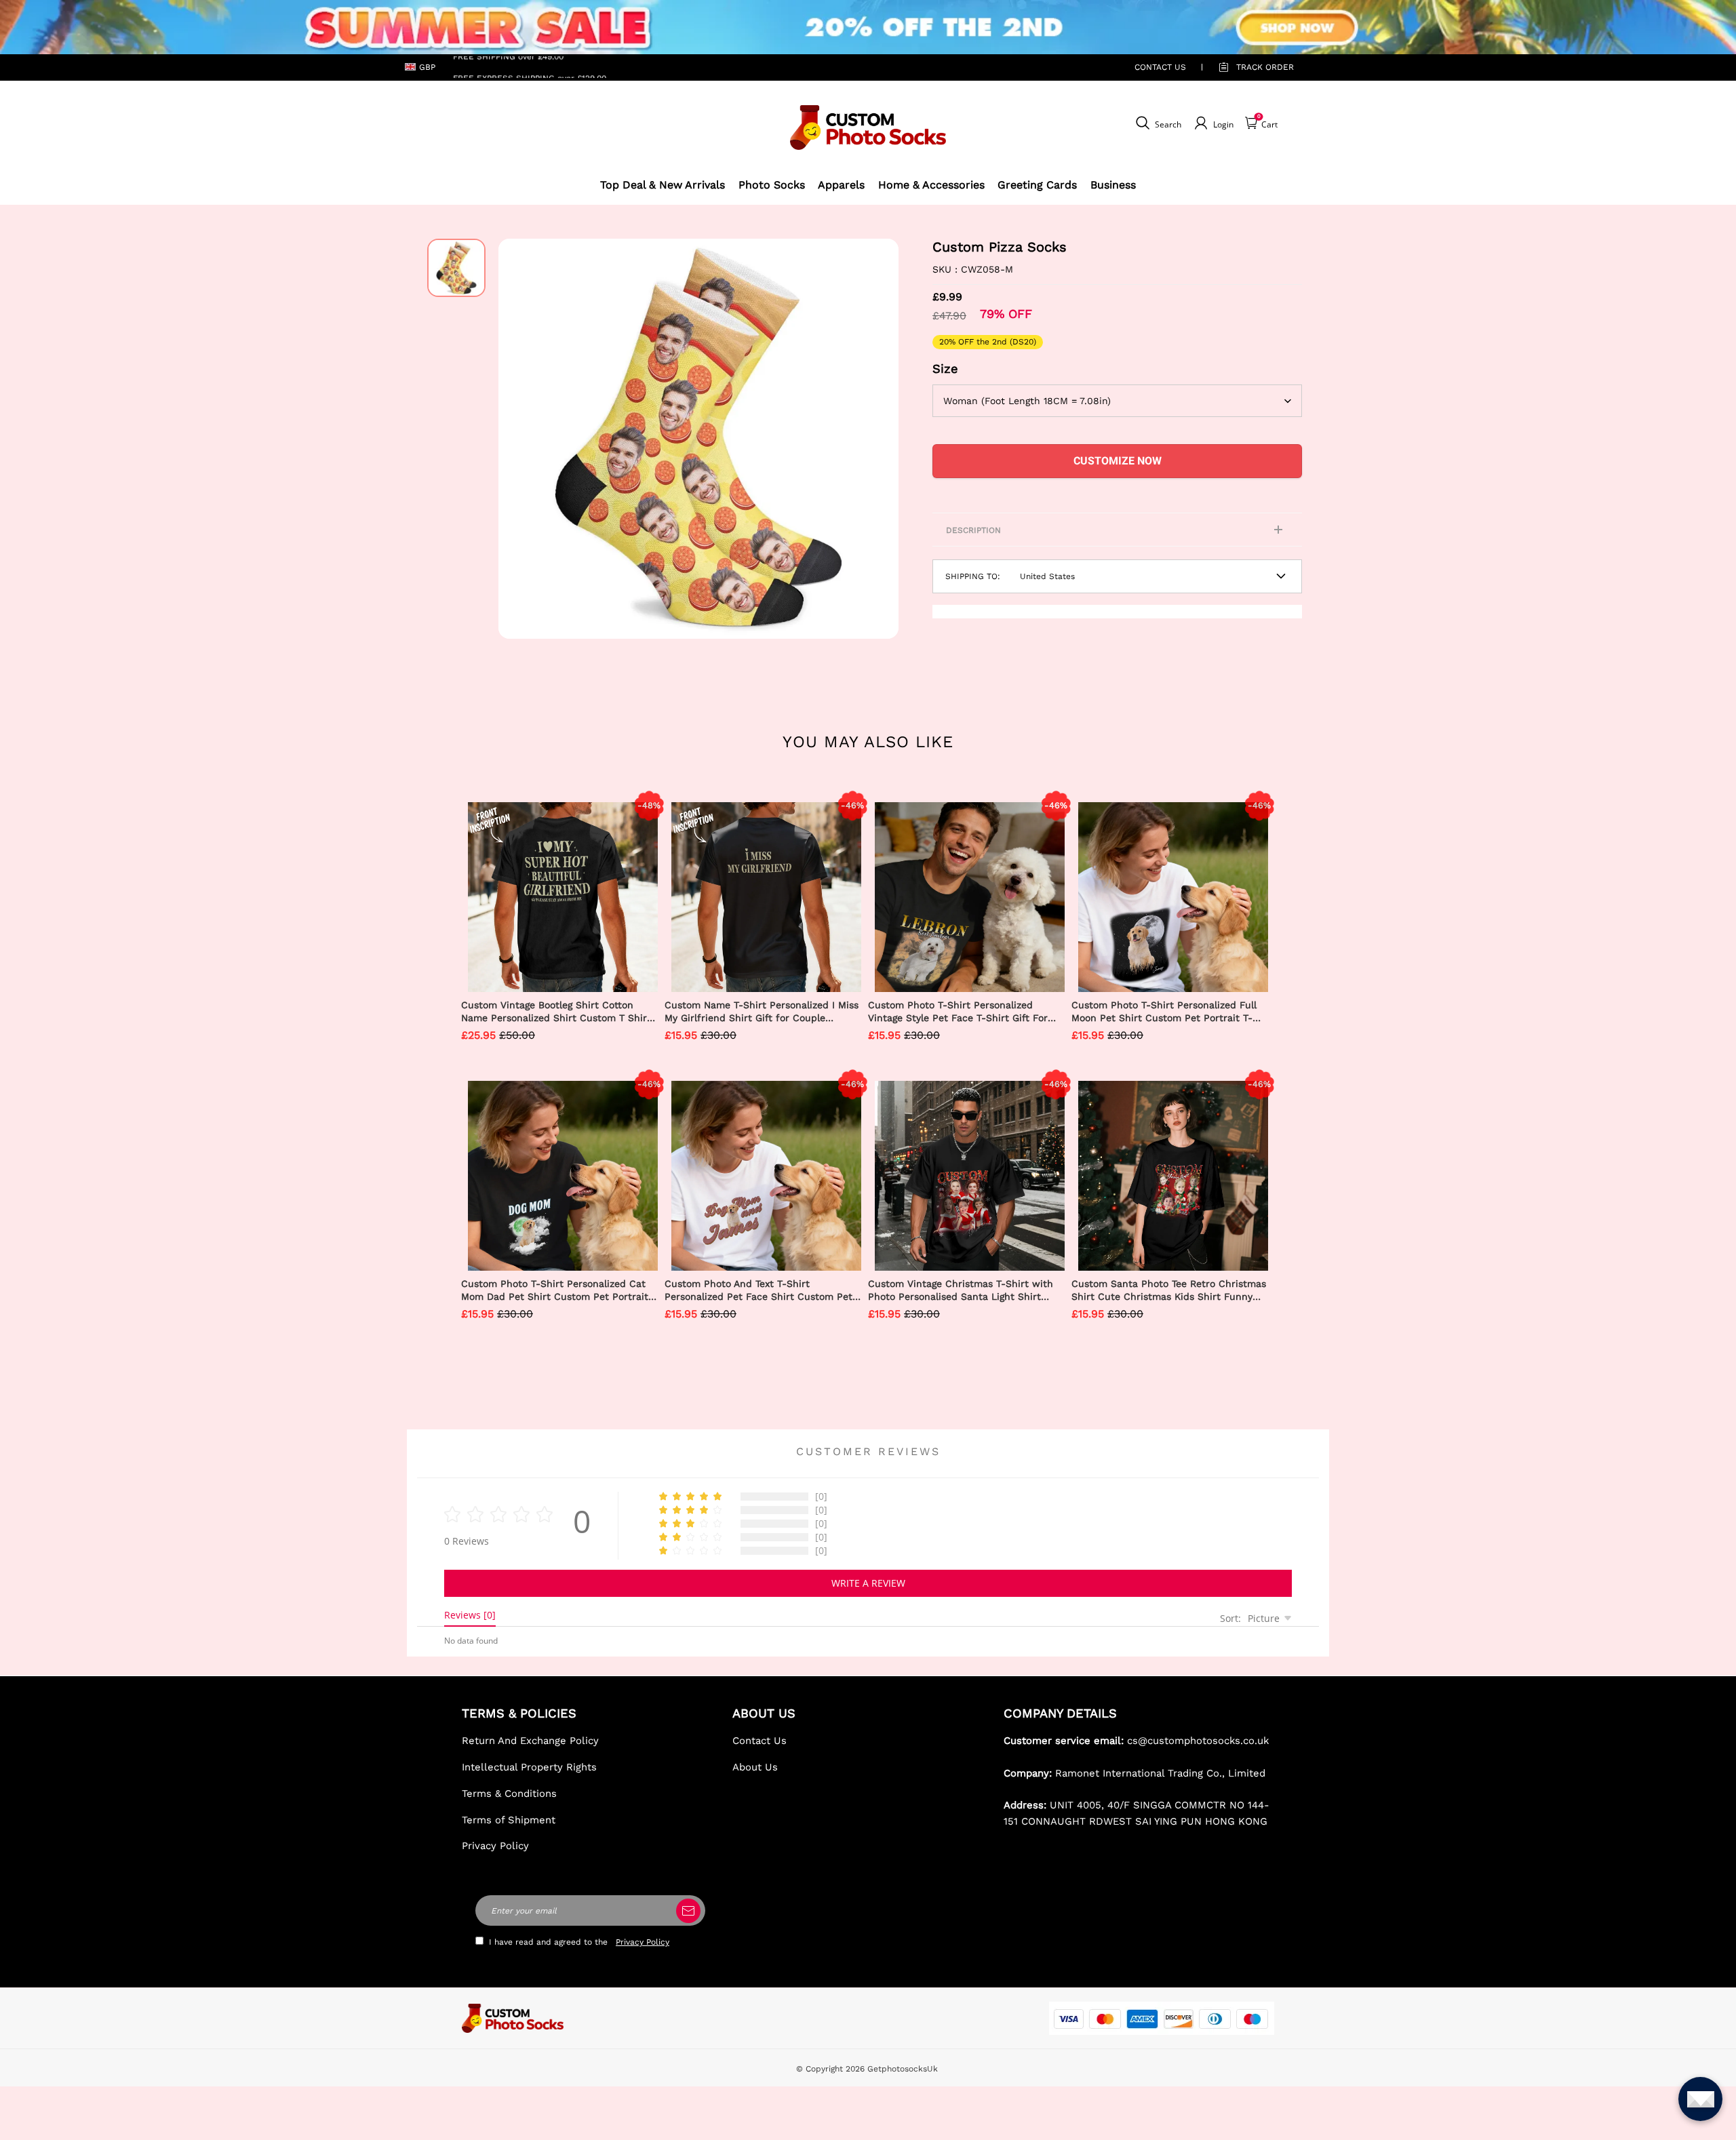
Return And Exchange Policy (530, 1741)
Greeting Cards (1037, 185)
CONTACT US (1160, 67)
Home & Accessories (931, 185)
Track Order (1265, 67)
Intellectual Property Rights (529, 1767)
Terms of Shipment (509, 1820)
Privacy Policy (495, 1846)
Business (1113, 185)
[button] (519, 439)
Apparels (841, 185)
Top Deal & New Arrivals (663, 185)
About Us (755, 1767)
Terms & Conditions (509, 1794)
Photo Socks (772, 185)
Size (945, 369)
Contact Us (759, 1741)
